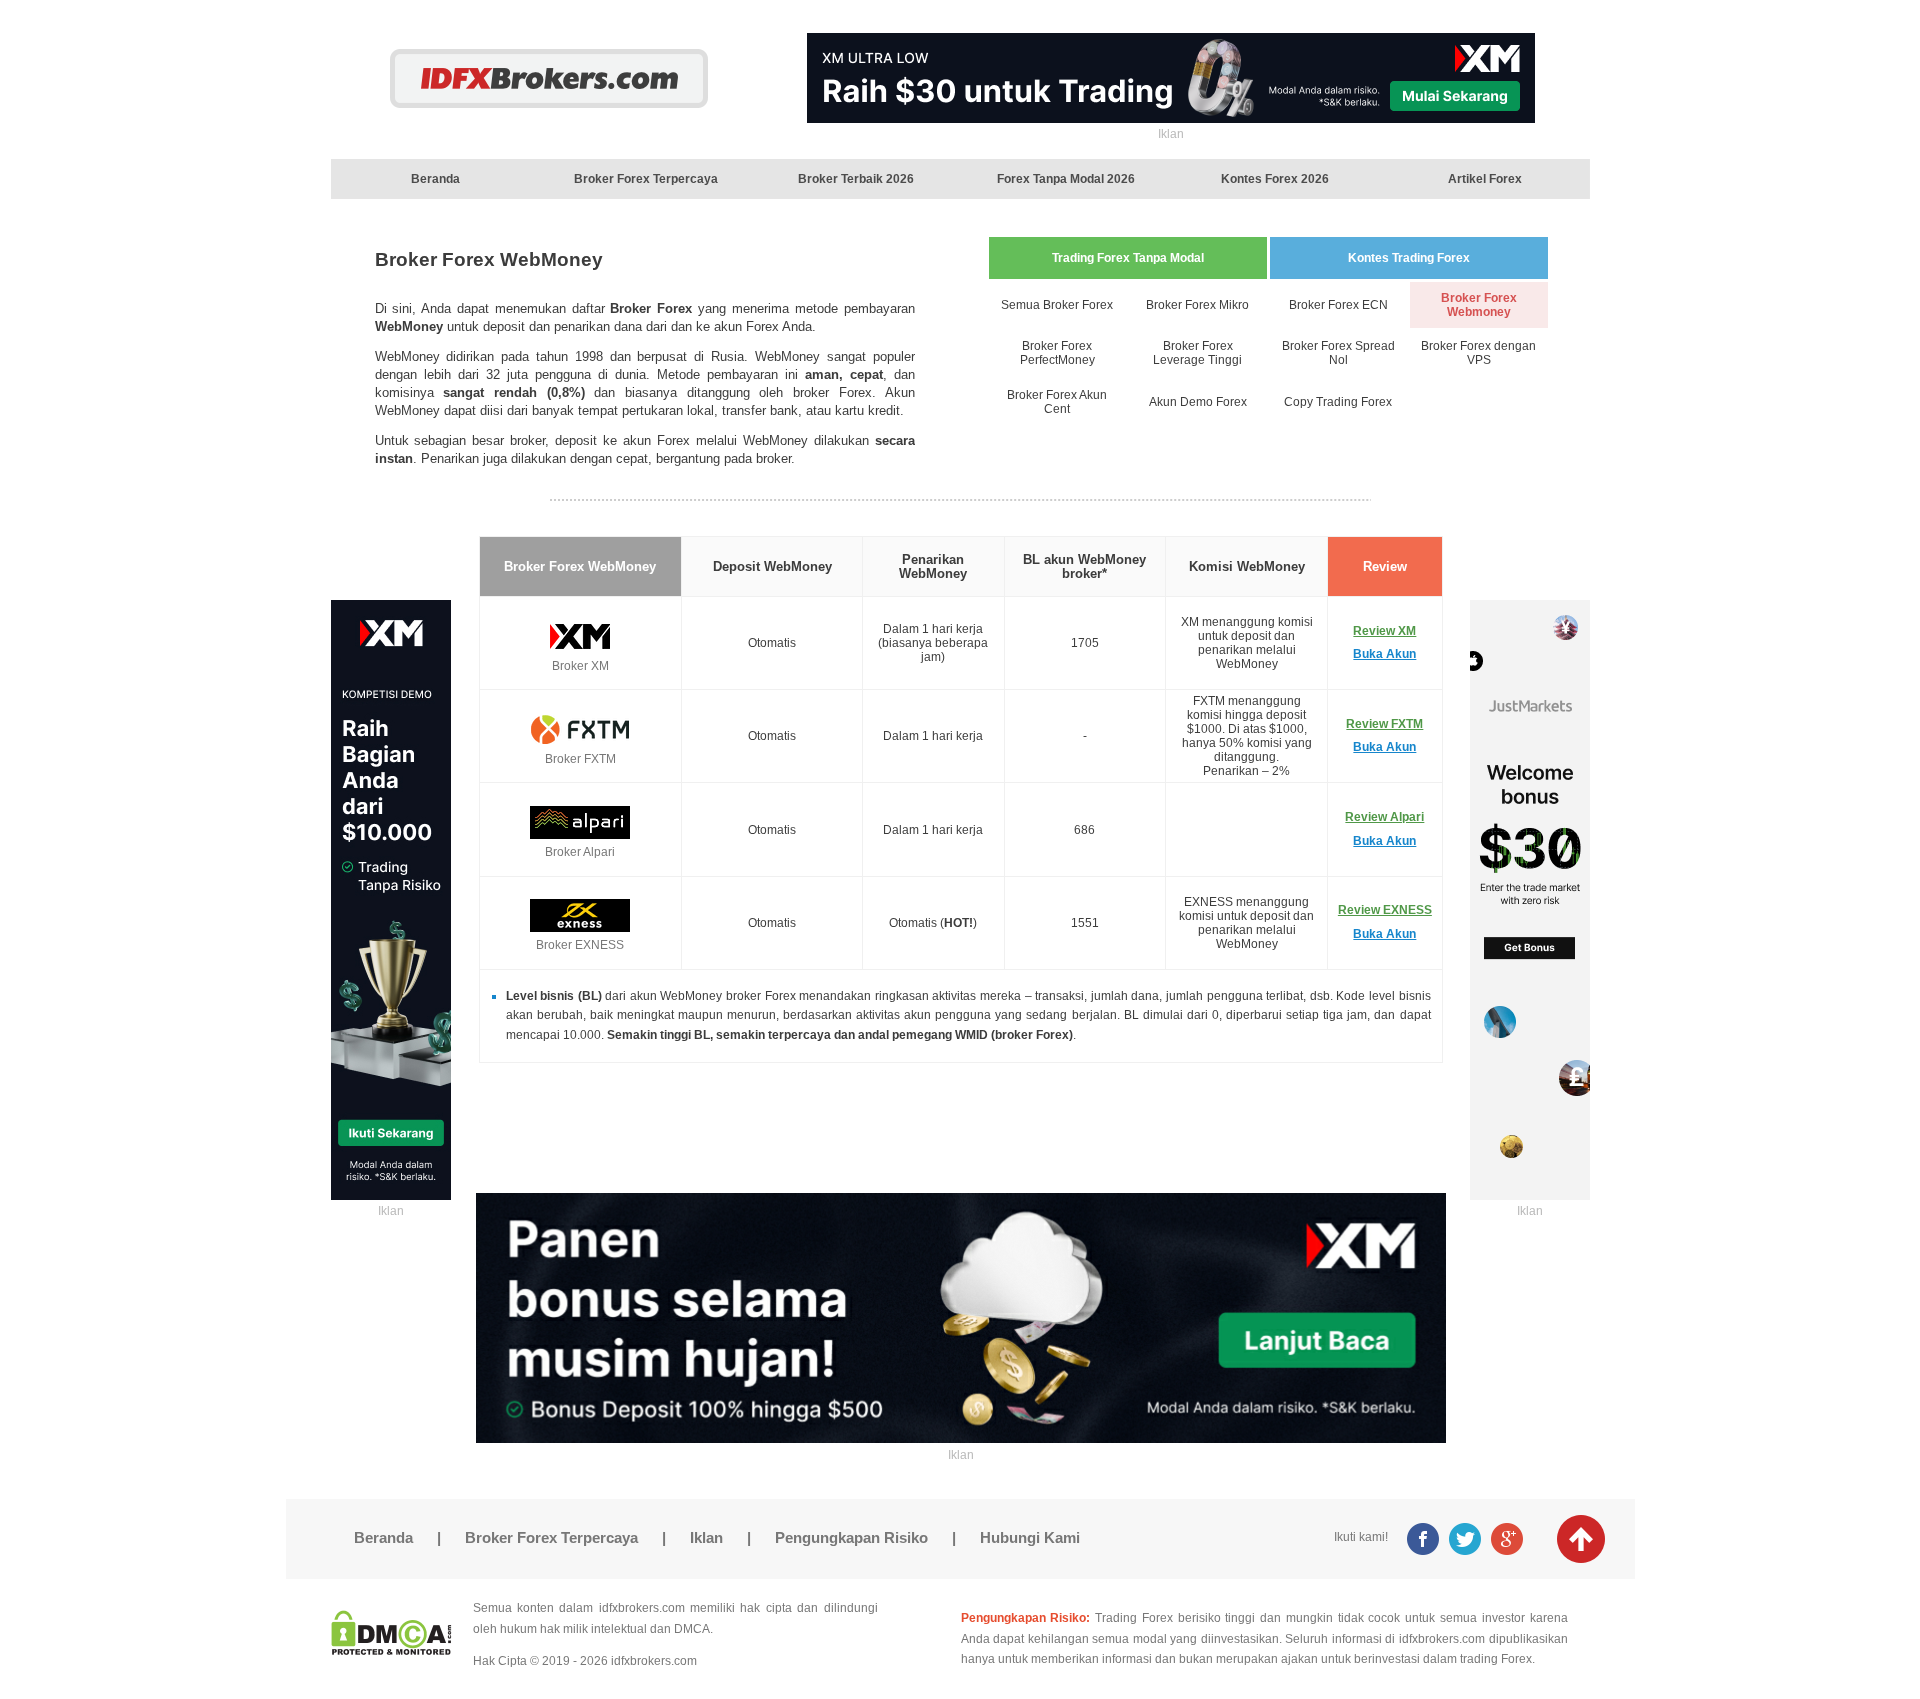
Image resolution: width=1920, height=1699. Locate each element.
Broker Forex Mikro (1197, 305)
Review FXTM (1384, 724)
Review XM (1384, 631)
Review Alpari (1384, 817)
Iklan (706, 1538)
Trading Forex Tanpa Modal (1128, 258)
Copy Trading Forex (1338, 402)
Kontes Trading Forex (1409, 258)
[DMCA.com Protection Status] (391, 1649)
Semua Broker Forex (1057, 305)
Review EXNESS (1385, 910)
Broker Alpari (580, 852)
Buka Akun (1384, 654)
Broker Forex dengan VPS (1478, 353)
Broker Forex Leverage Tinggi (1197, 353)
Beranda (383, 1538)
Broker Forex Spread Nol (1338, 353)
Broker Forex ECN (1338, 305)
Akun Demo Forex (1198, 402)
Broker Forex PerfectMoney (1057, 353)
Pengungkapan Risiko (851, 1538)
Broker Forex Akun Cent (1057, 402)
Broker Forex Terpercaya (551, 1538)
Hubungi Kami (1030, 1538)
